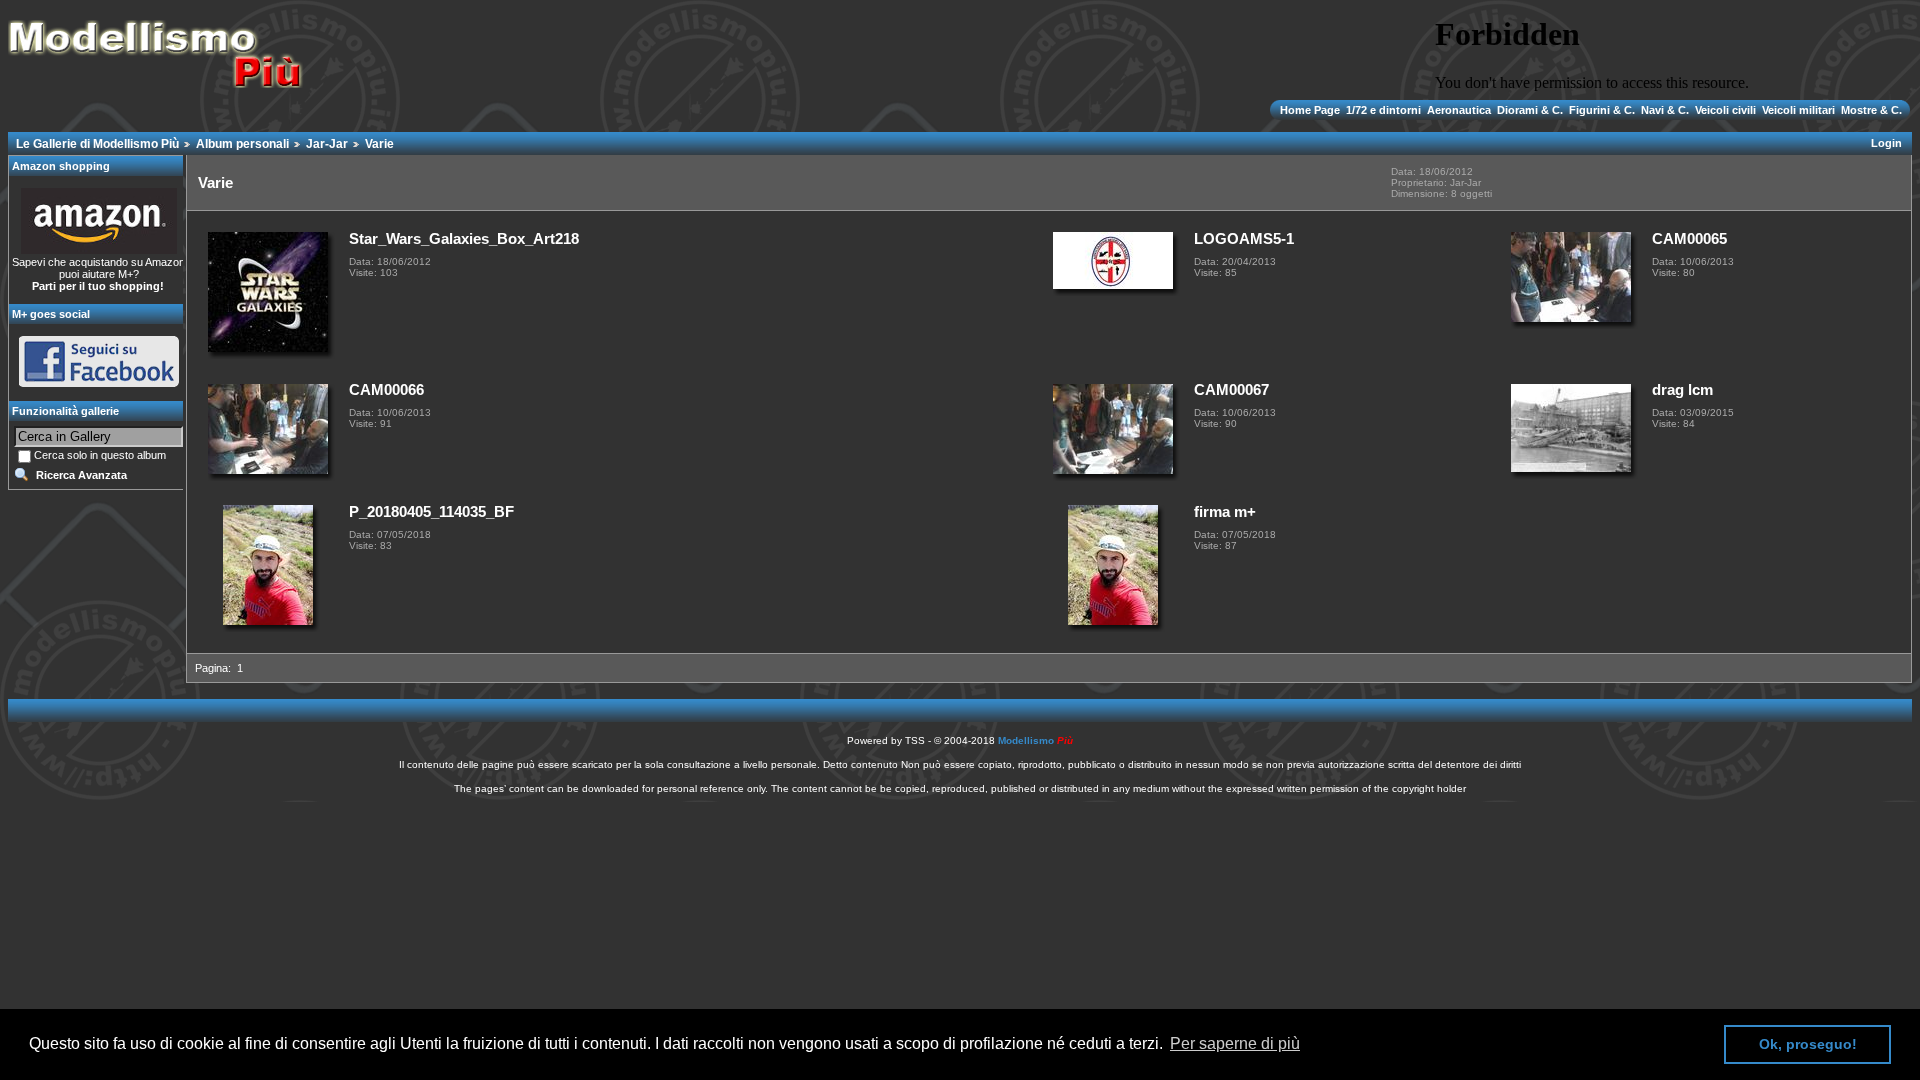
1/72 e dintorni (1383, 110)
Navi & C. (1665, 110)
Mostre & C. (1870, 110)
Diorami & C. (1530, 110)
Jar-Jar (327, 144)
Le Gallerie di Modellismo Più (97, 144)
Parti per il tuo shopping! (98, 286)
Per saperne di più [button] (1235, 1043)
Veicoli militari (1798, 110)
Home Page (1311, 110)
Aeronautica (1459, 110)
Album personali (242, 144)
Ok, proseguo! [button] (1808, 1044)
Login (1886, 143)
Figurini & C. (1602, 110)
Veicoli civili (1725, 110)
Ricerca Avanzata (81, 475)
